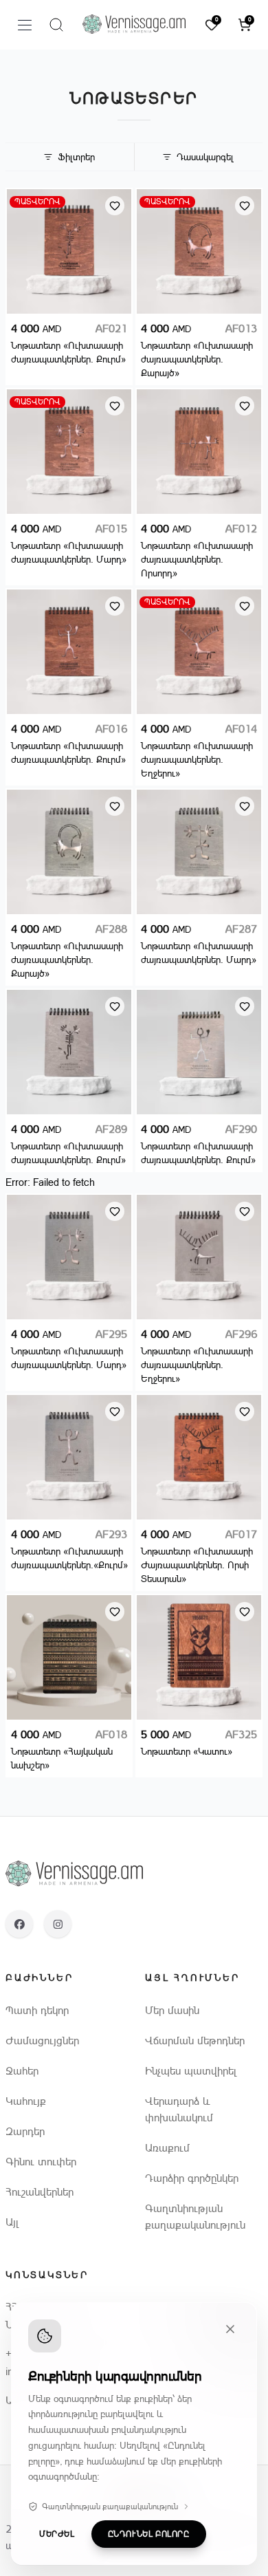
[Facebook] (19, 1924)
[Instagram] (58, 1924)
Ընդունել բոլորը (149, 2534)
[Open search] (56, 25)
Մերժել (57, 2534)
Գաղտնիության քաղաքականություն (110, 2507)
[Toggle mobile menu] (25, 25)
